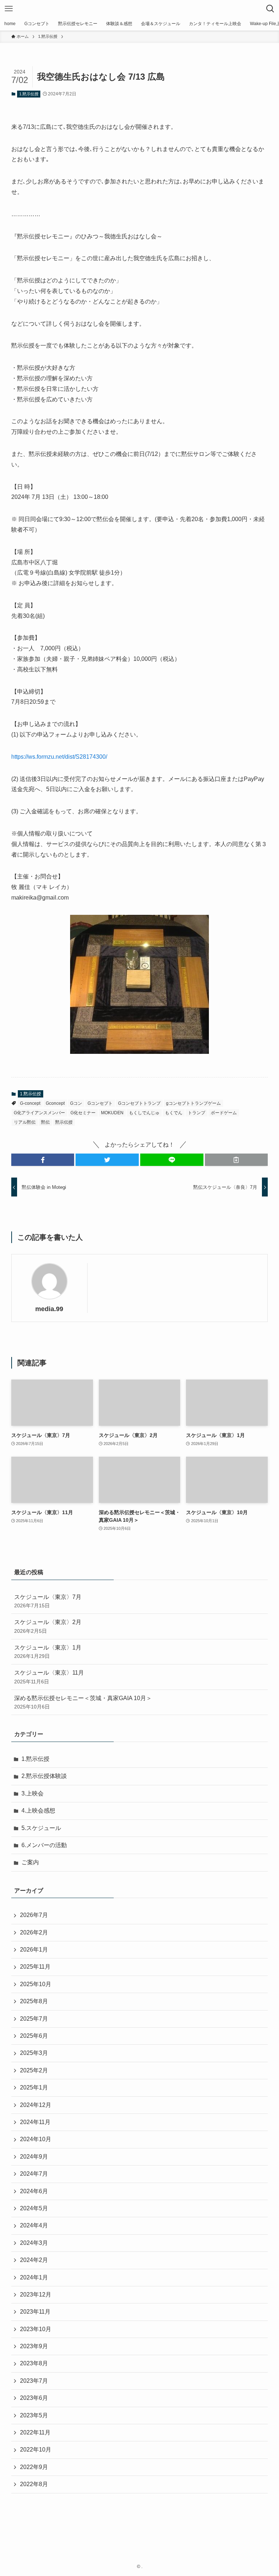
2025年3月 (34, 2053)
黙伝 (45, 1122)
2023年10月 (36, 2329)
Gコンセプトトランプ (139, 1103)
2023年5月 (34, 2415)
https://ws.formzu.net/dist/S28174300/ (59, 757)
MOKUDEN (112, 1113)
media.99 (49, 1309)
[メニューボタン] (9, 9)
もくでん (174, 1113)
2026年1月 (34, 1950)
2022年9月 (34, 2467)
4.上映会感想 (38, 1811)
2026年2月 (34, 1932)
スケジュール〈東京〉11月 (49, 1677)
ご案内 (30, 1862)
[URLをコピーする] (236, 1160)
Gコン (76, 1103)
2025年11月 (35, 1967)
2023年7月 (34, 2381)
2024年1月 (34, 2277)
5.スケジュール (41, 1828)
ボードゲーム (224, 1113)
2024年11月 (35, 2122)
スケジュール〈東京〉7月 (48, 1601)
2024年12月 (36, 2105)
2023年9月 (34, 2346)
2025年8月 (34, 2001)
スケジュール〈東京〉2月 (48, 1626)
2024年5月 (34, 2208)
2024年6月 (34, 2191)
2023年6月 (34, 2398)
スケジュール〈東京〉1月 (48, 1652)
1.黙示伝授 (29, 94)
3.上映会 (33, 1793)
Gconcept (55, 1103)
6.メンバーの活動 (44, 1845)
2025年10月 (36, 1984)
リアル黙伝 (25, 1122)
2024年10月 (36, 2139)
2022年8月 (34, 2484)
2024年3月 (34, 2243)
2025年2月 (34, 2070)
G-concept (30, 1103)
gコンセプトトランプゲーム (193, 1103)
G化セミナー (83, 1113)
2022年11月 (35, 2432)
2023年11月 (35, 2312)
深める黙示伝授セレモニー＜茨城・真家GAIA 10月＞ (83, 1702)
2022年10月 (36, 2450)
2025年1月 (34, 2087)
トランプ (197, 1113)
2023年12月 (36, 2295)
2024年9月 (34, 2157)
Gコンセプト (100, 1103)
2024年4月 (34, 2225)
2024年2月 (34, 2260)
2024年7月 (34, 2174)
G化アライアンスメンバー (39, 1113)
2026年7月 (34, 1915)
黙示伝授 (64, 1122)
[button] (43, 1160)
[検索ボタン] (270, 9)
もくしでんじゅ (144, 1113)
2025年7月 (34, 2019)
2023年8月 (34, 2363)
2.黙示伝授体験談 (44, 1776)
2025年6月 (34, 2036)
